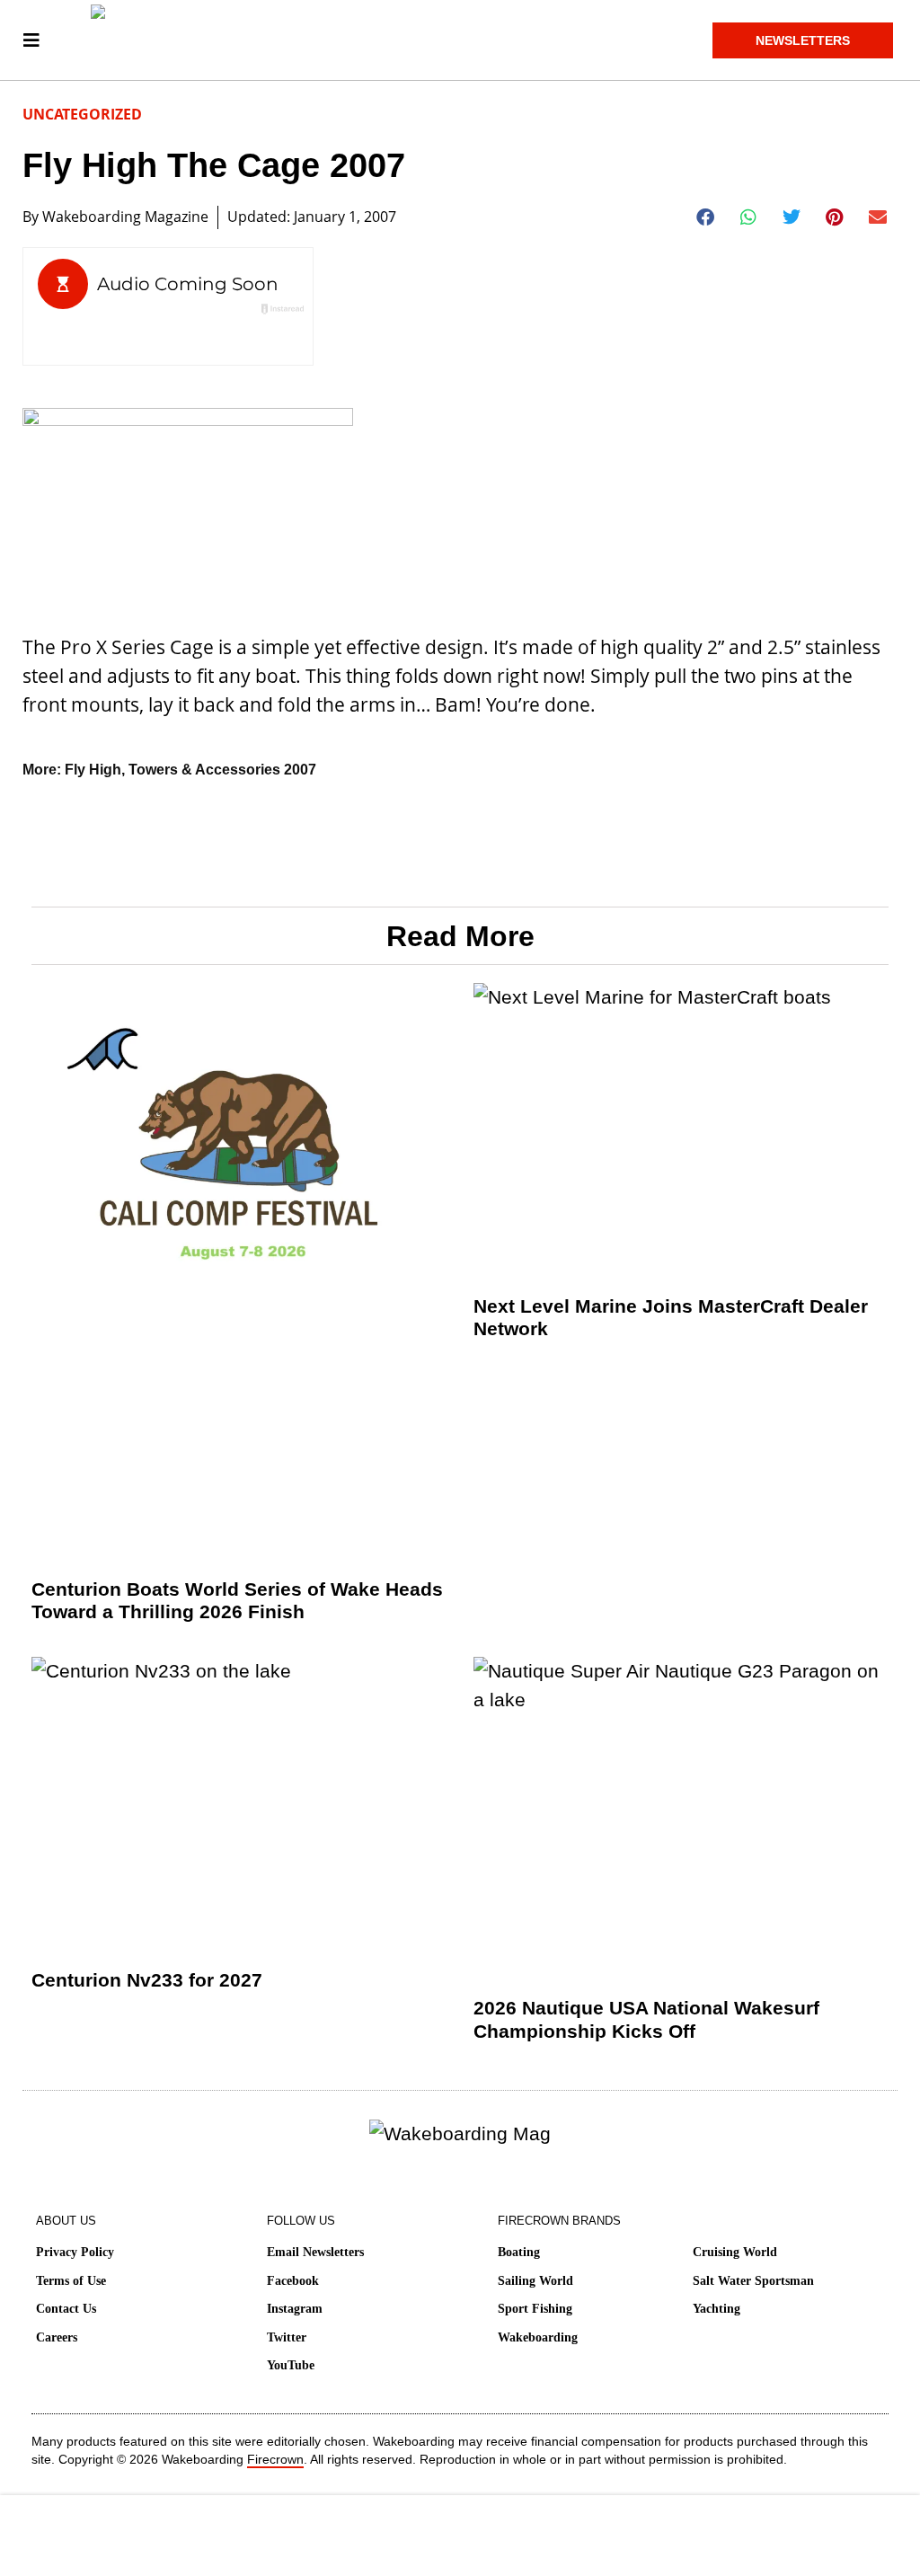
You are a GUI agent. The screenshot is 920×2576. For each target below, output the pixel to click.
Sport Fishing (535, 2309)
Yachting (717, 2309)
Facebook (293, 2281)
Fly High (93, 770)
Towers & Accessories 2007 (222, 770)
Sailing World (535, 2281)
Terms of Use (71, 2281)
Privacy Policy (75, 2252)
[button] (706, 217)
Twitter (287, 2337)
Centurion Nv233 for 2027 (147, 1980)
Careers (57, 2337)
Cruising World (735, 2252)
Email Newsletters (315, 2252)
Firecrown (275, 2459)
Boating (519, 2252)
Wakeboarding (538, 2337)
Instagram (295, 2309)
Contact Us (66, 2309)
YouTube (291, 2365)
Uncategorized (82, 114)
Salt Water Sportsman (753, 2281)
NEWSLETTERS (803, 40)
